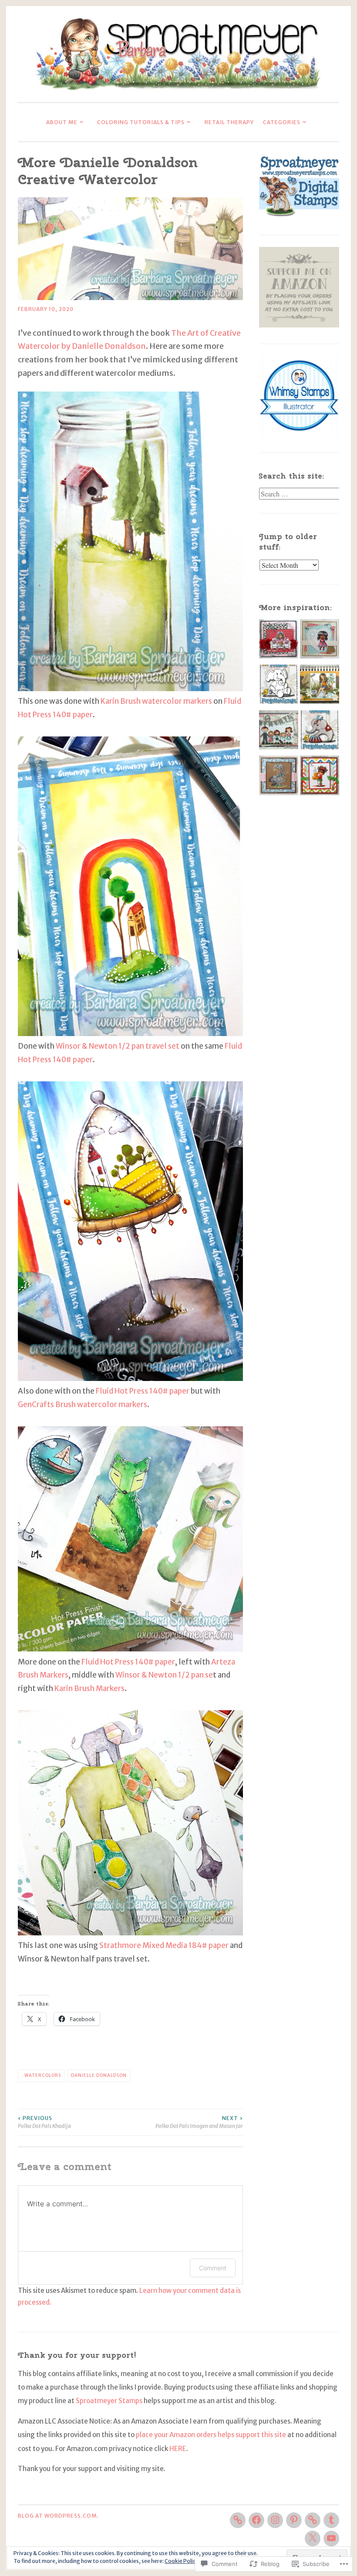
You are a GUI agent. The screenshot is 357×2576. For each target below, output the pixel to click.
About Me (62, 122)
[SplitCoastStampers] (313, 2520)
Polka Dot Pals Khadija (44, 2122)
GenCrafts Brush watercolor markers (83, 1404)
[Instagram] (275, 2520)
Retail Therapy (229, 122)
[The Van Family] (279, 732)
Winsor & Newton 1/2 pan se (164, 1675)
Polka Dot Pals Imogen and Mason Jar (199, 2122)
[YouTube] (331, 2539)
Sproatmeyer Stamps (109, 2401)
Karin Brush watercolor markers (156, 701)
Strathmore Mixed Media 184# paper (164, 1945)
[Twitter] (313, 2539)
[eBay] (238, 2520)
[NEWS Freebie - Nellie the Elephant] (279, 687)
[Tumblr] (331, 2520)
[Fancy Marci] (320, 641)
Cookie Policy (182, 2561)
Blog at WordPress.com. (58, 2516)
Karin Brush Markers (89, 1688)
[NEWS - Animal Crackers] (320, 732)
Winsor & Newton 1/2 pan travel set (118, 1046)
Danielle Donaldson (99, 2075)
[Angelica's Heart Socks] (279, 641)
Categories (282, 122)
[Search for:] (300, 494)
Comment (213, 2268)
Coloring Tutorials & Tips (141, 122)
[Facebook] (256, 2520)
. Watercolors (41, 2075)
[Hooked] (320, 778)
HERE (178, 2449)
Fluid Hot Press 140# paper (143, 1391)
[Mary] (279, 778)
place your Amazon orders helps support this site (211, 2435)
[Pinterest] (294, 2520)
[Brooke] (320, 687)
